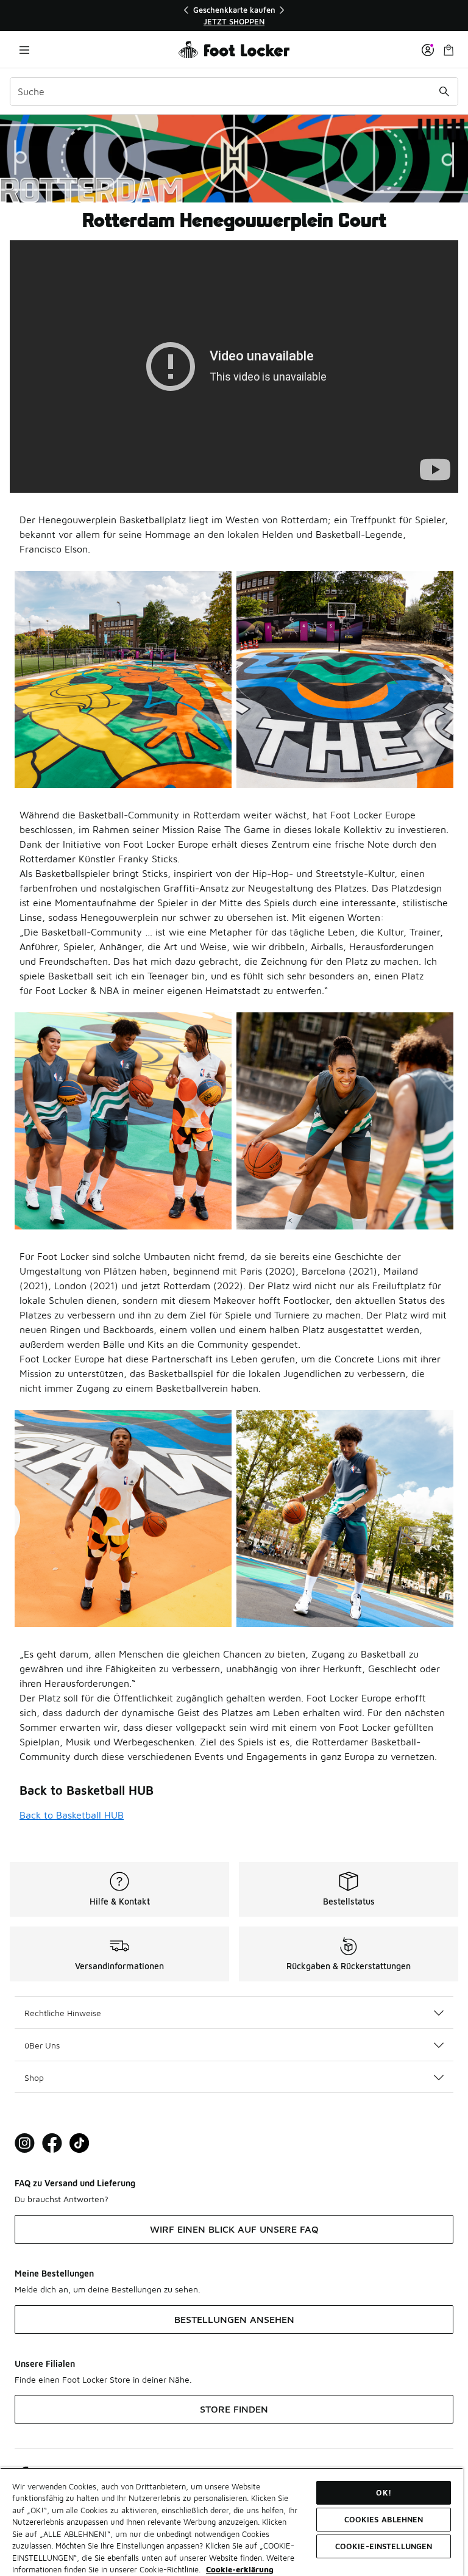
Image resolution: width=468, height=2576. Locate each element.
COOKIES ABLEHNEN (384, 2519)
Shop (34, 2077)
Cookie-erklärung (240, 2569)
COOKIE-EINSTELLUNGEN (384, 2546)
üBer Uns (42, 2045)
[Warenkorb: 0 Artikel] (448, 50)
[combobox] (234, 91)
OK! (383, 2492)
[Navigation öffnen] (24, 50)
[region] (234, 16)
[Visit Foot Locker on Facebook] (52, 2143)
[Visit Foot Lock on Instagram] (25, 2143)
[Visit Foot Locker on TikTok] (80, 2143)
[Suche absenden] (444, 91)
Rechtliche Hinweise (63, 2013)
